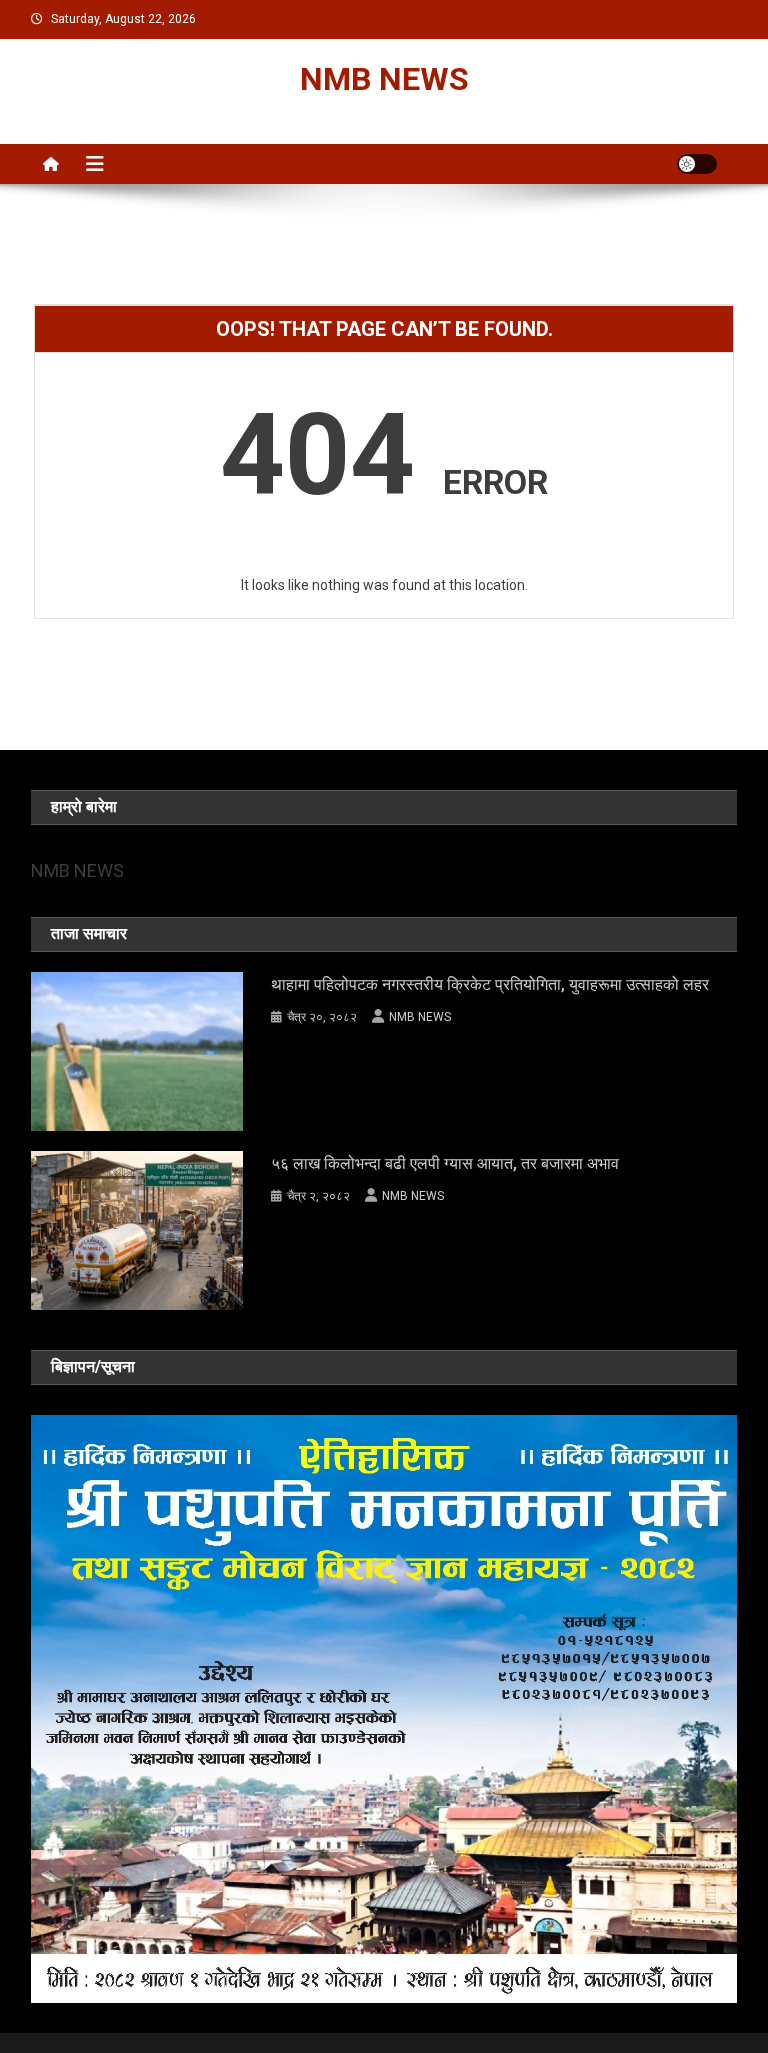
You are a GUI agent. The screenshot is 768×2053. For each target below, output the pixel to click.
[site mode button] (697, 164)
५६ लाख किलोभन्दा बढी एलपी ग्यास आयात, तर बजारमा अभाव (445, 1163)
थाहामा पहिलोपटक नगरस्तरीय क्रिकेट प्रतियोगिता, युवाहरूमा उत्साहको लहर (490, 984)
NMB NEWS (384, 79)
